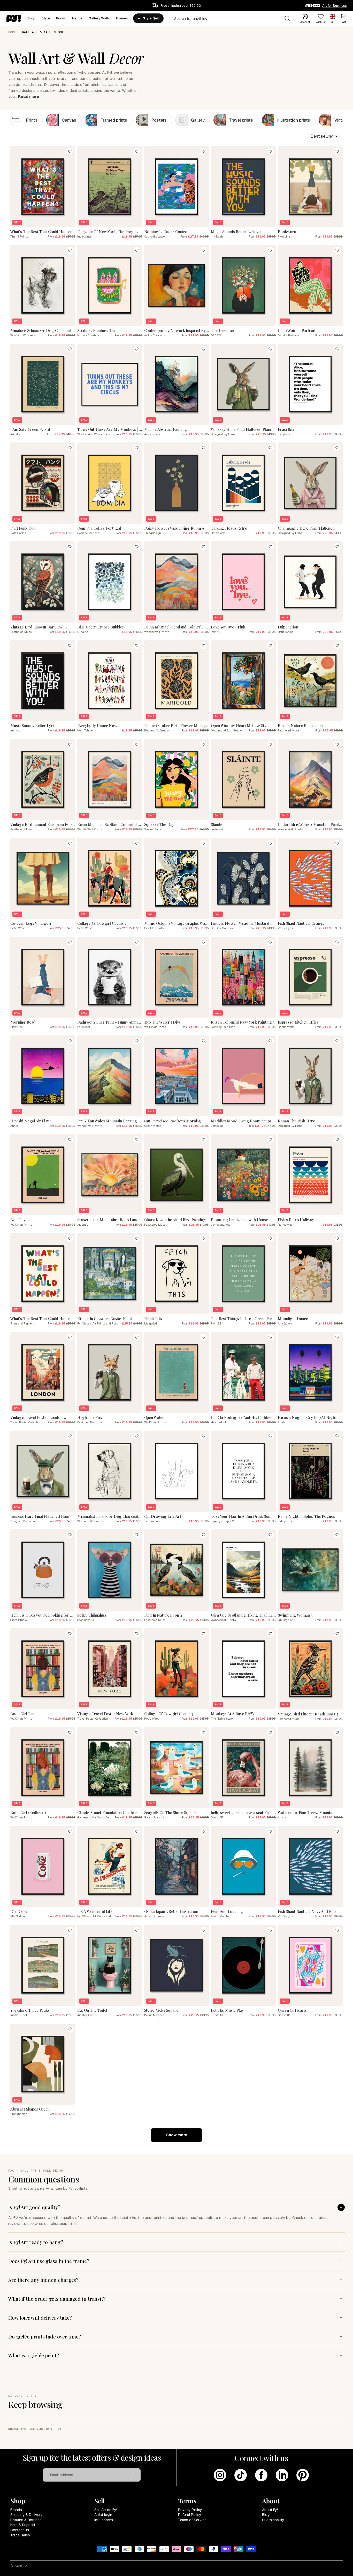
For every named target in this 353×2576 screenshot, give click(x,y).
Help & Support (23, 2525)
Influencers (104, 2520)
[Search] (287, 18)
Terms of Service (192, 2520)
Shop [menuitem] (32, 18)
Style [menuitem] (46, 18)
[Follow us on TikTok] (241, 2475)
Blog (266, 2515)
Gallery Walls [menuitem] (99, 18)
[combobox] (231, 18)
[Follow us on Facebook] (261, 2475)
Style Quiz (151, 18)
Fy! (25, 2566)
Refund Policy (190, 2515)
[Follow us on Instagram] (220, 2475)
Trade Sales (20, 2535)
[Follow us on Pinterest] (303, 2475)
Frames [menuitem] (122, 18)
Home (12, 32)
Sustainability (273, 2520)
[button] (324, 136)
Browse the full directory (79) (35, 2429)
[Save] (70, 151)
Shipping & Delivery (26, 2515)
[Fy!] (14, 18)
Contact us (20, 2530)
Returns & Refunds (26, 2520)
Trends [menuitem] (77, 18)
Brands (16, 2510)
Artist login (103, 2515)
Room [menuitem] (61, 18)
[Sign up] (134, 2475)
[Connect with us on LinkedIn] (282, 2475)
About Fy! (270, 2510)
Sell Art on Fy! (106, 2510)
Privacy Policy (190, 2510)
